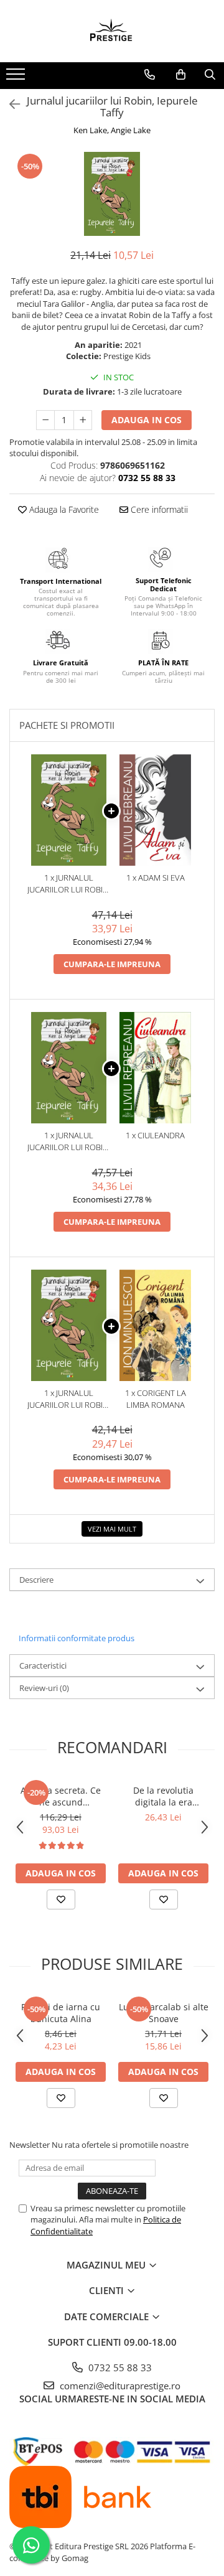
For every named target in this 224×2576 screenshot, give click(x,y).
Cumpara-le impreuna (112, 964)
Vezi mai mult (112, 1529)
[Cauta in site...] (210, 75)
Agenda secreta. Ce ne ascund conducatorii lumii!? (61, 1796)
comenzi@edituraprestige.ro (119, 2386)
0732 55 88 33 (119, 2368)
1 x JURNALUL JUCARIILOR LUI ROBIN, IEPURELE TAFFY (69, 883)
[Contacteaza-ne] (150, 75)
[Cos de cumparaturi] (181, 75)
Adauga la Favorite (63, 509)
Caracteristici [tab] (43, 1665)
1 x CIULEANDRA (155, 1135)
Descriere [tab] (36, 1580)
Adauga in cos (147, 420)
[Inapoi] (9, 104)
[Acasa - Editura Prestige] (112, 31)
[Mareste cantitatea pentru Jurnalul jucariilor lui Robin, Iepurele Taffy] (83, 420)
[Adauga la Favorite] (61, 1899)
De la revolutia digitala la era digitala (163, 1796)
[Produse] (17, 78)
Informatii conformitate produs (77, 1638)
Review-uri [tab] (44, 1688)
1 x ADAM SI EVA (156, 878)
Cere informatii (158, 509)
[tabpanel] (112, 194)
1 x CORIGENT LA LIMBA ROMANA (156, 1399)
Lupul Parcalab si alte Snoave (164, 2013)
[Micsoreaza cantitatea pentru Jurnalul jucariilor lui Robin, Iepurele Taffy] (45, 420)
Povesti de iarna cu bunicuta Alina (61, 2013)
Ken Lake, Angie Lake (112, 130)
